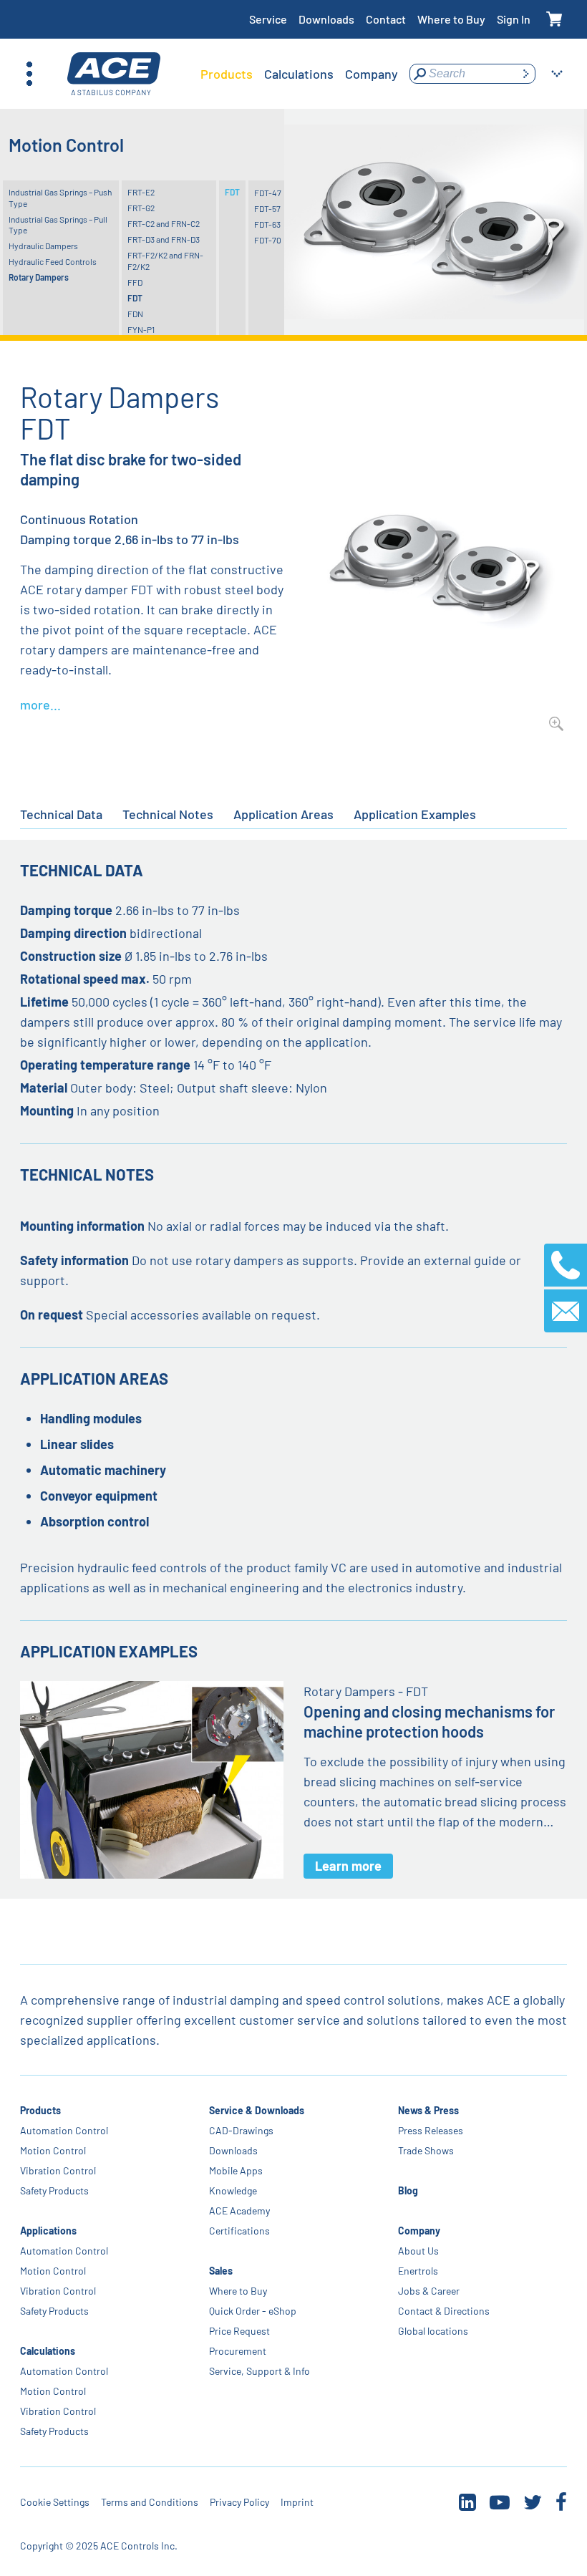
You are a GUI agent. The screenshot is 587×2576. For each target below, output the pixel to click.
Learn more (348, 1866)
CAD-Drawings (241, 2130)
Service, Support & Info (259, 2371)
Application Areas (283, 814)
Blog (408, 2190)
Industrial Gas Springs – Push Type (60, 198)
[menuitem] (227, 74)
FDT (135, 298)
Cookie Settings (55, 2502)
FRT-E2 (141, 192)
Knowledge (233, 2190)
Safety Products (54, 2190)
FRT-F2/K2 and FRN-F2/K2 (165, 261)
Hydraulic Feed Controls (53, 261)
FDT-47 (268, 193)
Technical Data (61, 814)
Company (419, 2231)
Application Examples (415, 814)
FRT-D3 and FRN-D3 (164, 239)
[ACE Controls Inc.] (114, 74)
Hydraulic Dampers (43, 246)
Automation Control (64, 2130)
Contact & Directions (444, 2311)
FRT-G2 (141, 208)
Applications (48, 2231)
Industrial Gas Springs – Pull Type (58, 225)
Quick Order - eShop (253, 2311)
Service (268, 19)
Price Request (239, 2331)
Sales (221, 2271)
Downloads (326, 19)
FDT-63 (267, 224)
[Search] (525, 74)
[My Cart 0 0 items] (554, 20)
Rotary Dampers (39, 277)
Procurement (238, 2351)
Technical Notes (168, 814)
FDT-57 (267, 208)
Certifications (239, 2231)
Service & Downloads (257, 2110)
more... (40, 704)
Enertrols (418, 2271)
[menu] (299, 74)
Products (40, 2110)
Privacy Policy (239, 2502)
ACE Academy (239, 2211)
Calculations (48, 2351)
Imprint (297, 2502)
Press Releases (431, 2130)
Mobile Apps (236, 2170)
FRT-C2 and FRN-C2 (164, 223)
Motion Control (53, 2150)
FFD (135, 282)
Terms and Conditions (150, 2502)
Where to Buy (451, 19)
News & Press (428, 2110)
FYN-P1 (141, 329)
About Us (418, 2251)
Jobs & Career (429, 2291)
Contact (386, 19)
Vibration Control (58, 2170)
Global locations (433, 2331)
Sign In (514, 19)
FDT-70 (268, 240)
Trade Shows (426, 2150)
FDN (135, 314)
